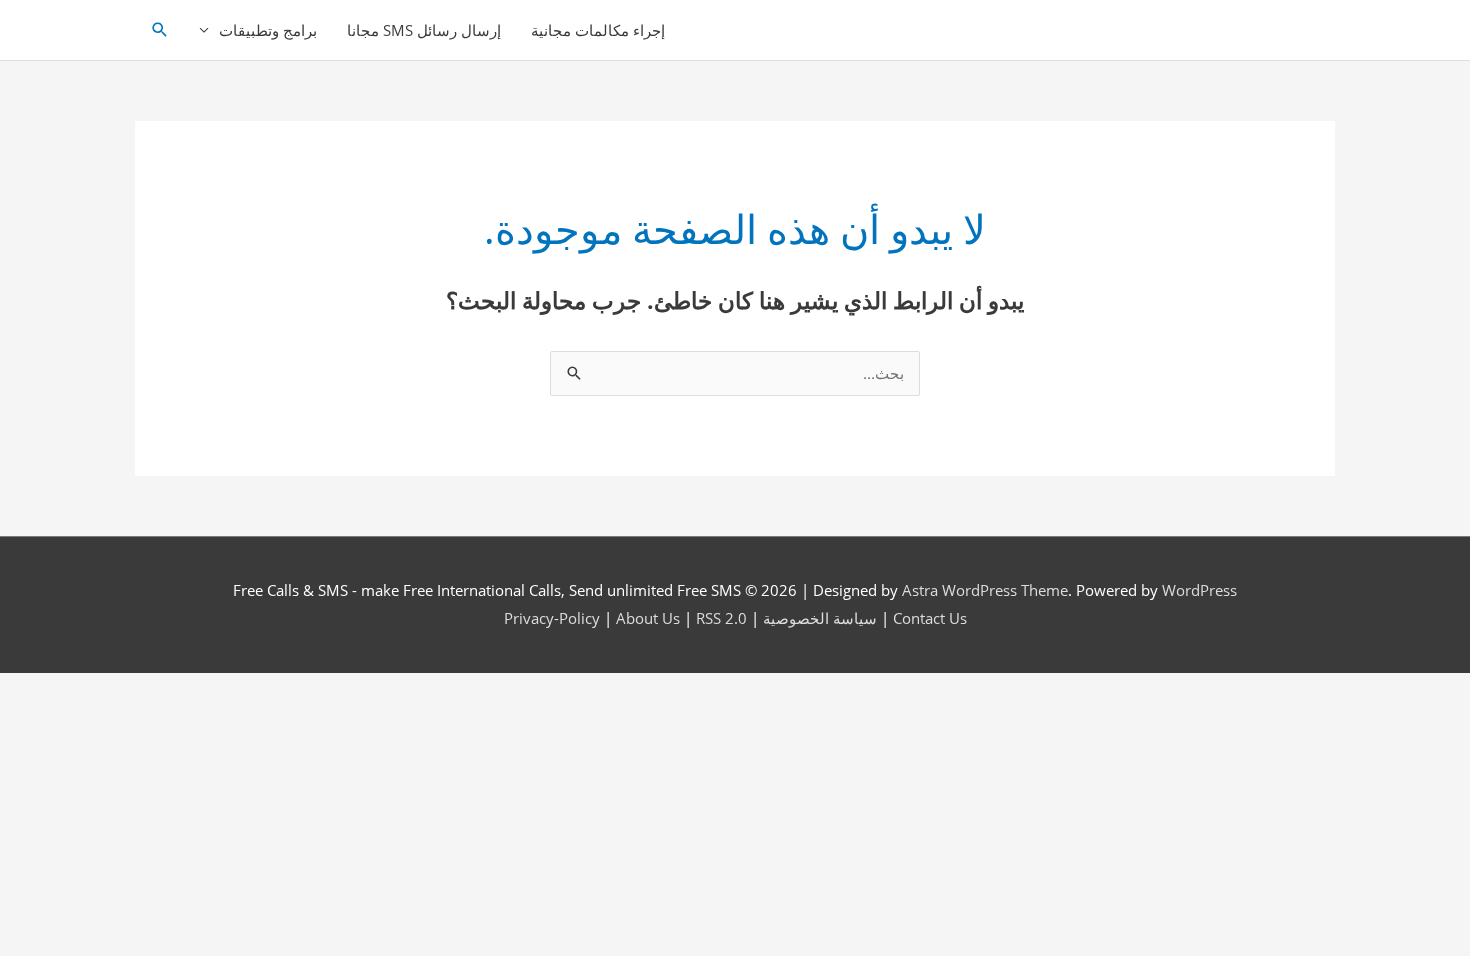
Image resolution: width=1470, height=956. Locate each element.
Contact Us (930, 618)
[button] (160, 30)
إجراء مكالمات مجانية (598, 30)
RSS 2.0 (721, 618)
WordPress (1199, 590)
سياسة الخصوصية (820, 618)
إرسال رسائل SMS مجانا (424, 30)
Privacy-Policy (552, 618)
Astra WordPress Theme (985, 590)
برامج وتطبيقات (268, 30)
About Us (648, 618)
